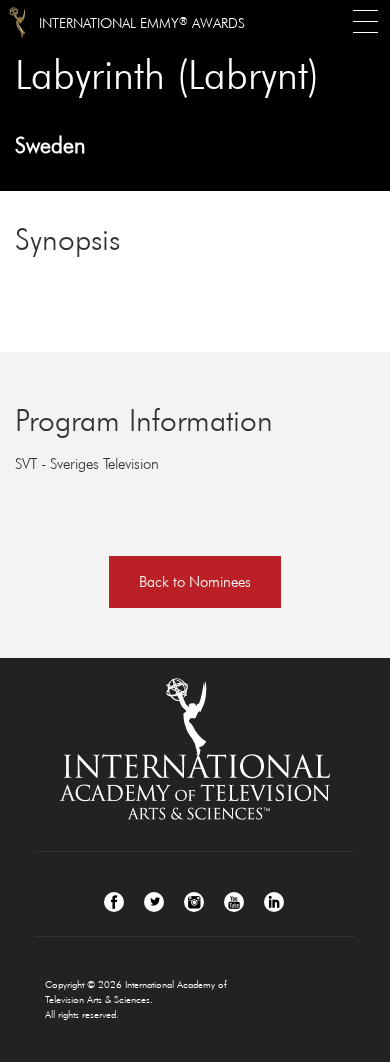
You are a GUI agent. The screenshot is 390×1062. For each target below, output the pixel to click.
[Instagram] (194, 902)
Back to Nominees (195, 581)
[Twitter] (154, 902)
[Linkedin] (274, 902)
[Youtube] (234, 902)
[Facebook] (114, 902)
